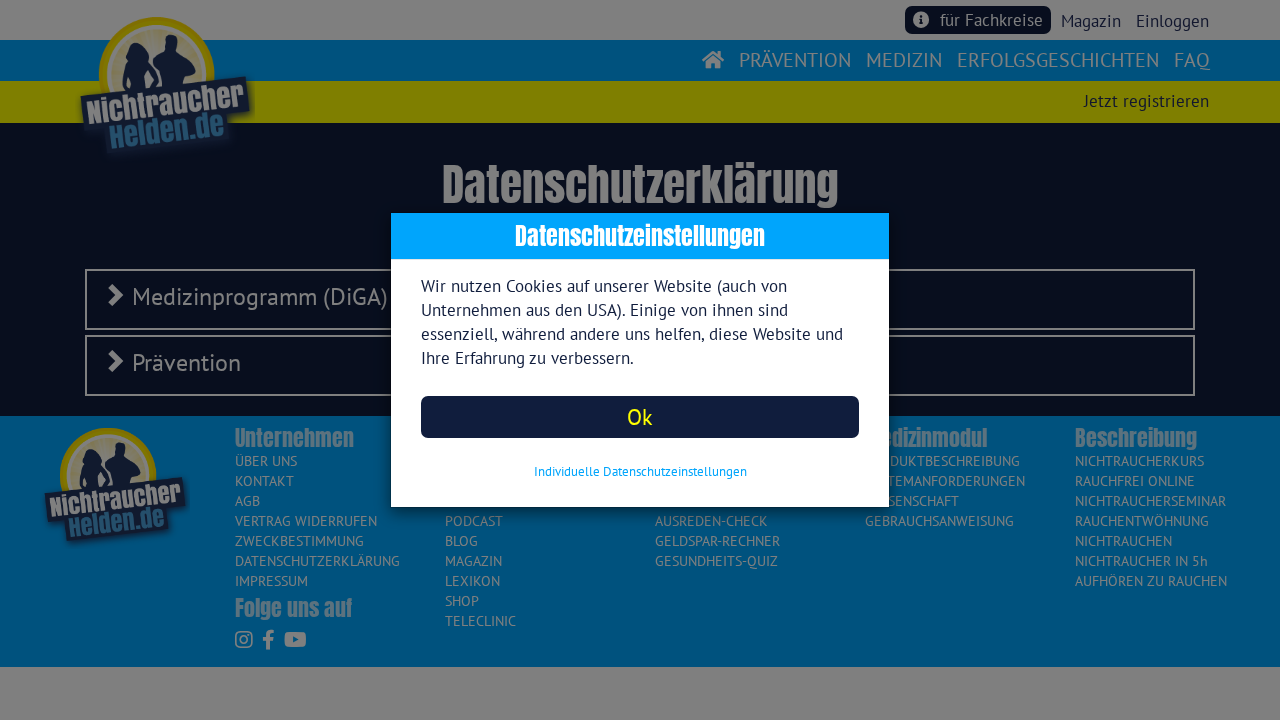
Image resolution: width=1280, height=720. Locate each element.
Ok (640, 416)
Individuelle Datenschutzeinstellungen (640, 471)
